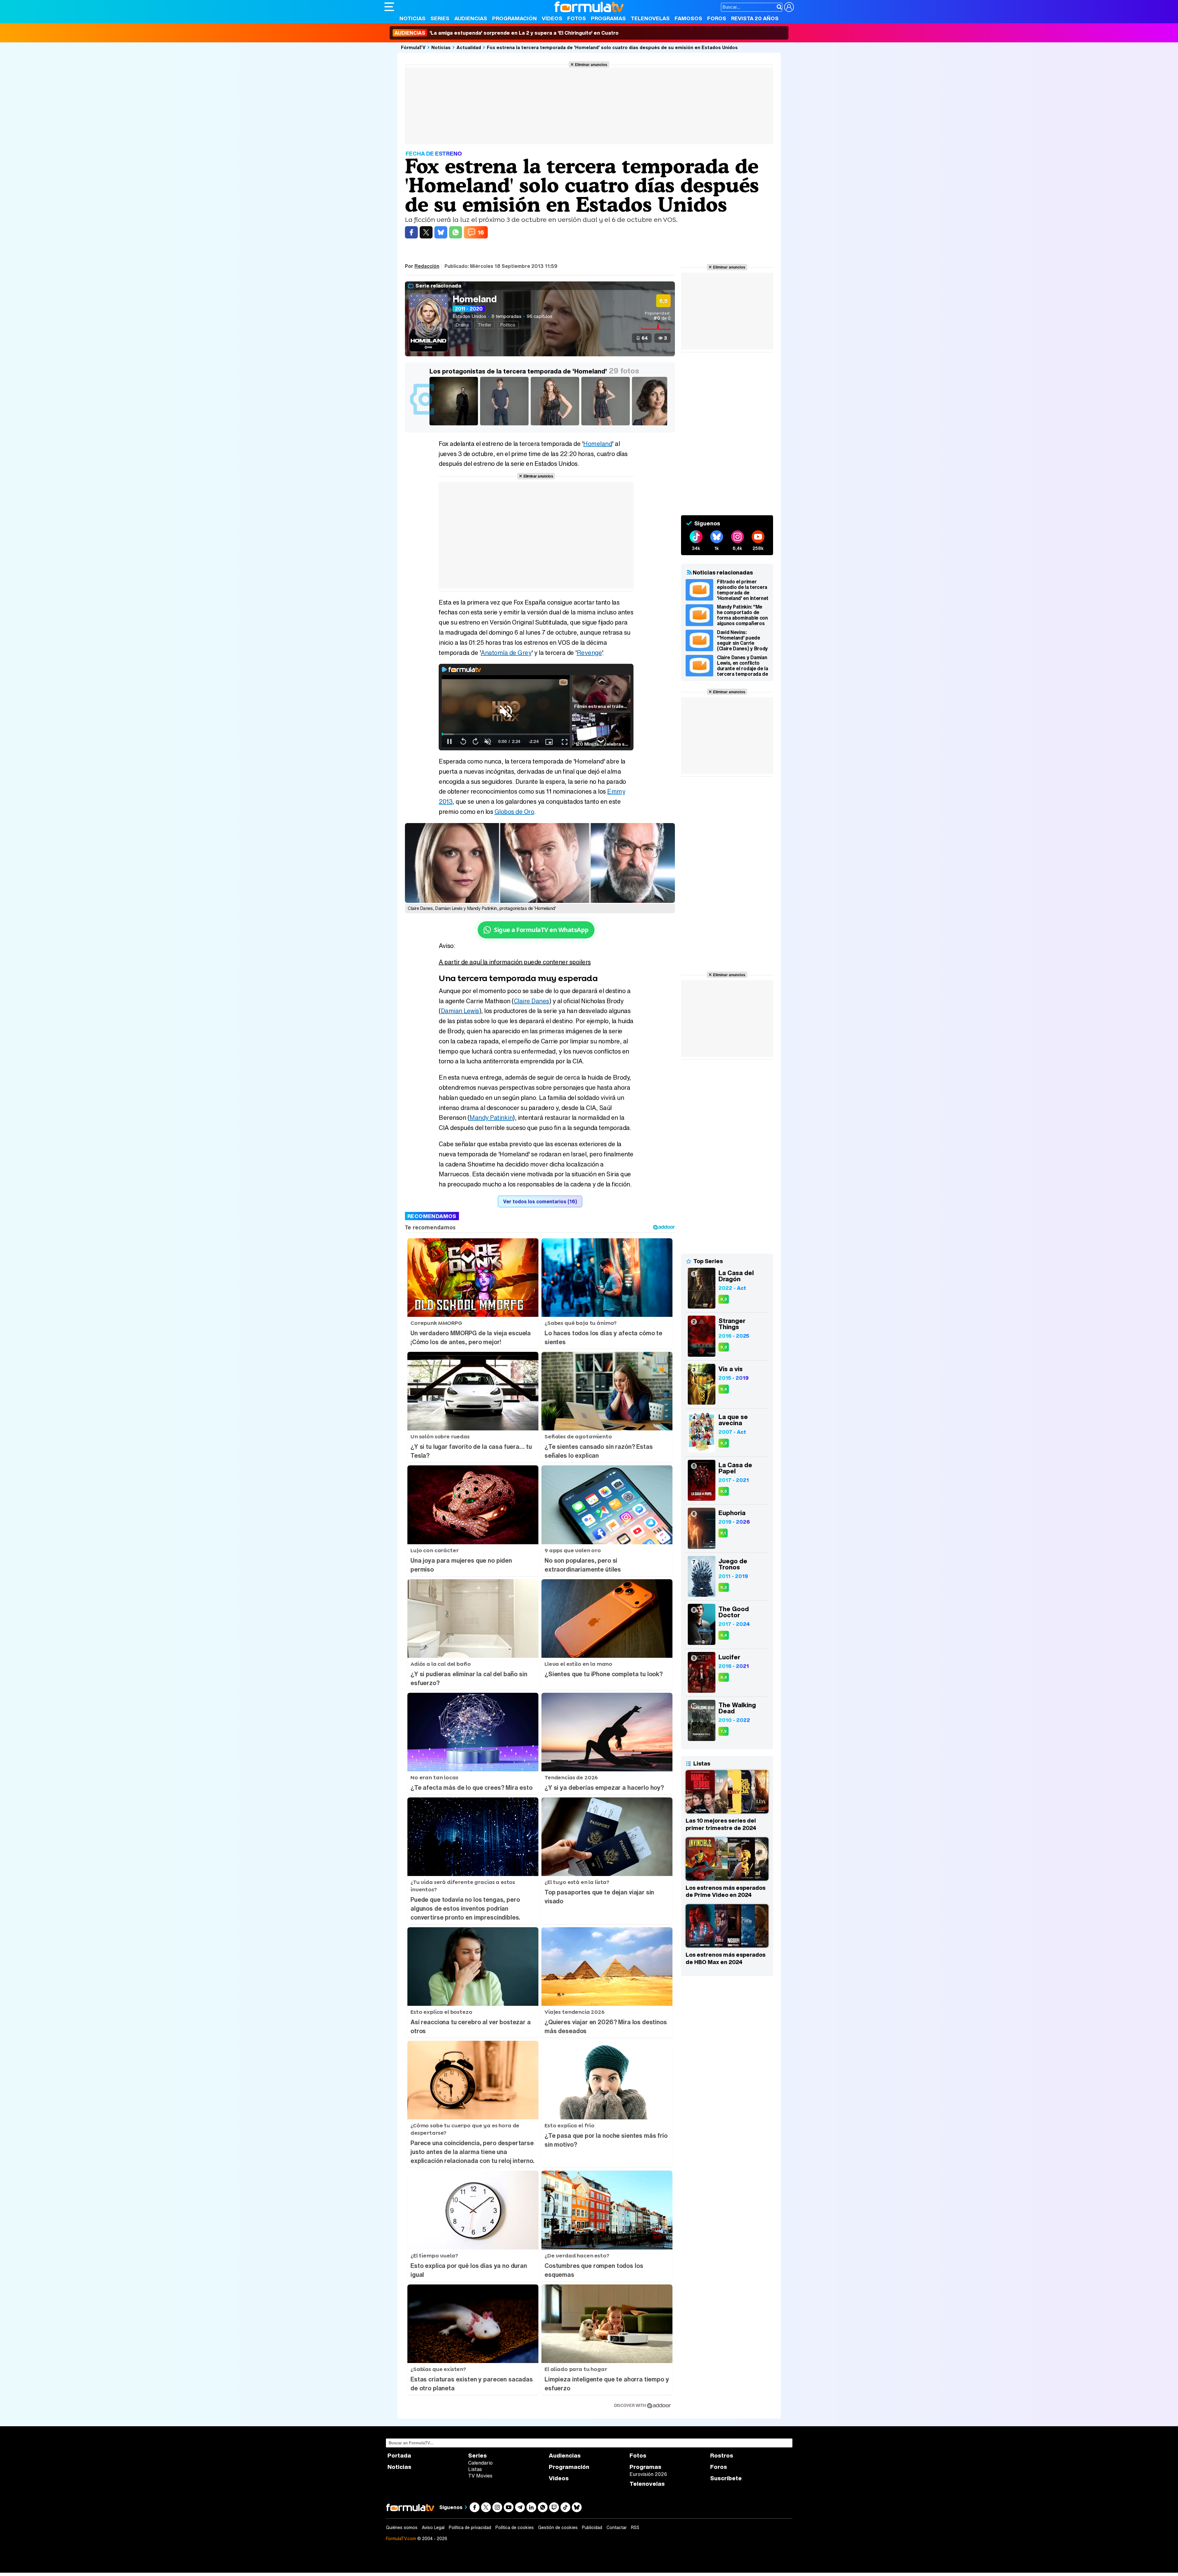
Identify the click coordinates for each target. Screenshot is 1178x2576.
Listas (475, 2469)
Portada (399, 2456)
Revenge (589, 653)
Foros (717, 18)
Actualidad (469, 47)
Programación (514, 18)
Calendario (480, 2463)
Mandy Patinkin (491, 1118)
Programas (608, 18)
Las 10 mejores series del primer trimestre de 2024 (721, 1824)
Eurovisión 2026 (648, 2474)
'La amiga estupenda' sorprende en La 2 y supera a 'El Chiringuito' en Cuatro (506, 33)
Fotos (577, 18)
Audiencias (471, 18)
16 (481, 232)
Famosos (688, 18)
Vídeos (552, 18)
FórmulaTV (413, 47)
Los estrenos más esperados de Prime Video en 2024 (726, 1891)
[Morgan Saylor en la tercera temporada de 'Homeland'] (607, 425)
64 (645, 338)
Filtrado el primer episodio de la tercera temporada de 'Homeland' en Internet (743, 590)
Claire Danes (531, 1001)
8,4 (724, 1389)
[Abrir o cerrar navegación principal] (389, 7)
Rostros (722, 2456)
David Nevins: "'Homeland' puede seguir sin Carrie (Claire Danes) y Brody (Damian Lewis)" (742, 640)
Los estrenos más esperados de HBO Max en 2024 (726, 1958)
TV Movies (480, 2476)
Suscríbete (726, 2478)
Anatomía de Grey (506, 653)
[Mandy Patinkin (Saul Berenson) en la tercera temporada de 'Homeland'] (455, 425)
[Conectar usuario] (789, 7)
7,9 (724, 1731)
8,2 (724, 1587)
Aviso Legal (433, 2528)
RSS (635, 2528)
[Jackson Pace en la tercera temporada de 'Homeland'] (505, 425)
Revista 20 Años (755, 18)
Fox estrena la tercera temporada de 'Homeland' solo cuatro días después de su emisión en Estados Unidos (612, 47)
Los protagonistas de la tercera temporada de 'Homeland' (518, 371)
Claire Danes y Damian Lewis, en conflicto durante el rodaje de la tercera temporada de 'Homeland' (743, 666)
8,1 (723, 1533)
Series (440, 18)
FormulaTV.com (401, 2538)
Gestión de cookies (558, 2528)
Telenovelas (650, 18)
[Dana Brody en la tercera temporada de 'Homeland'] (556, 425)
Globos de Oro (514, 812)
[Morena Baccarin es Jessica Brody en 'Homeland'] (657, 425)
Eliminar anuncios (591, 64)
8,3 (724, 1299)
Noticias (412, 18)
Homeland (475, 299)
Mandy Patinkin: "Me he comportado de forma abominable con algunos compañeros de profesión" (742, 615)
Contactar (617, 2528)
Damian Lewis (460, 1011)
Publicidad (592, 2528)
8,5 (724, 1491)
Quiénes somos (402, 2528)
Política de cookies (515, 2528)
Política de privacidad (470, 2528)
